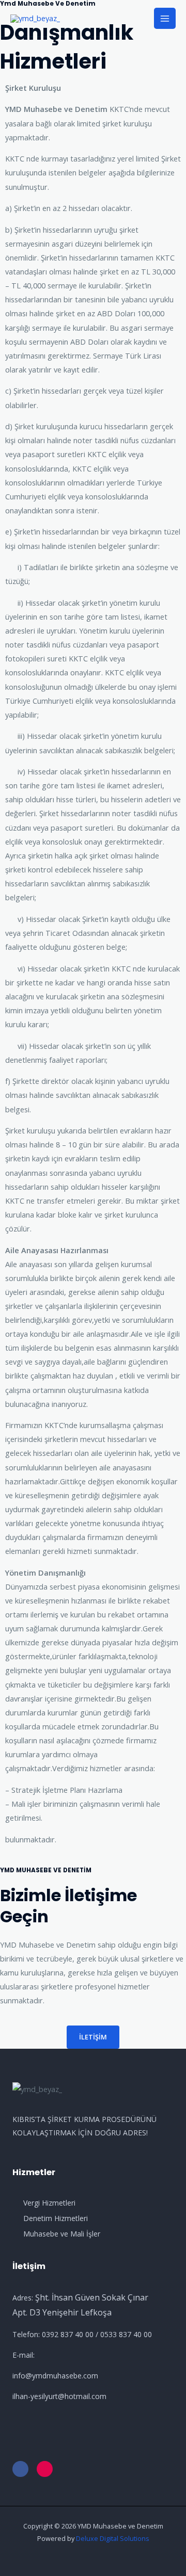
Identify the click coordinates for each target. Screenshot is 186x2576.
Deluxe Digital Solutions (113, 2538)
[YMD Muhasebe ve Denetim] (35, 18)
